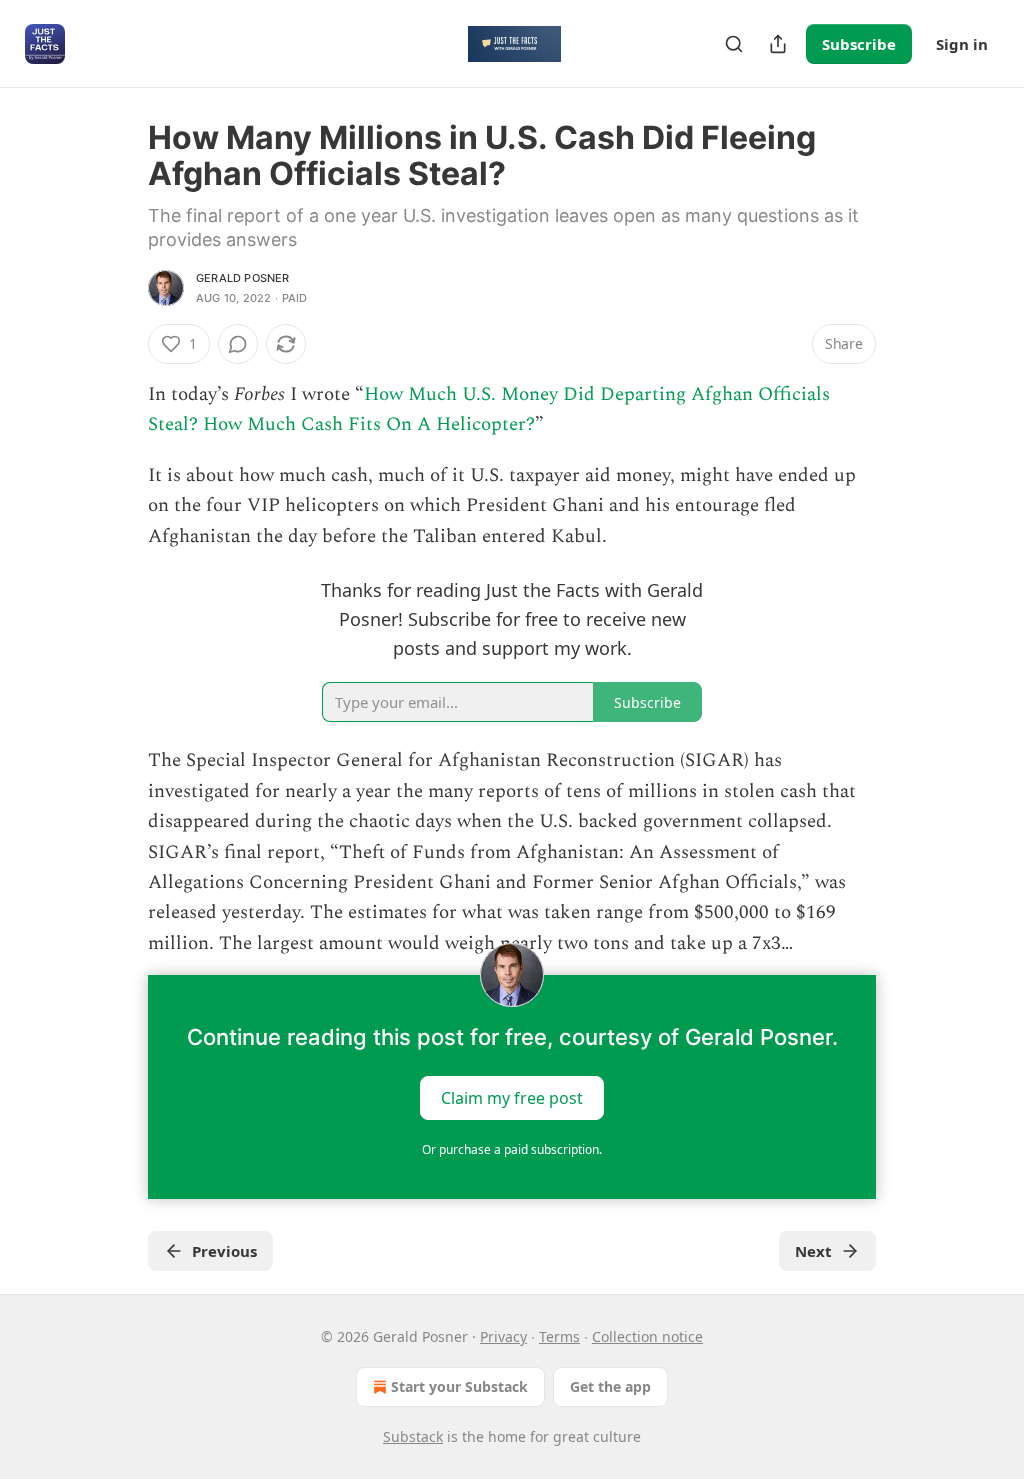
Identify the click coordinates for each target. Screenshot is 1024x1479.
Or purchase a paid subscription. (512, 1149)
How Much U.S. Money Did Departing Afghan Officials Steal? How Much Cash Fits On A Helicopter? (489, 409)
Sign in (962, 44)
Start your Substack (459, 1386)
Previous (224, 1251)
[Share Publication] (778, 44)
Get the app (610, 1386)
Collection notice (647, 1336)
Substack (413, 1436)
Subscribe (859, 44)
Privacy (503, 1336)
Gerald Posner (243, 278)
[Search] (734, 44)
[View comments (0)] (238, 344)
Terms (559, 1336)
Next (813, 1251)
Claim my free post (512, 1098)
